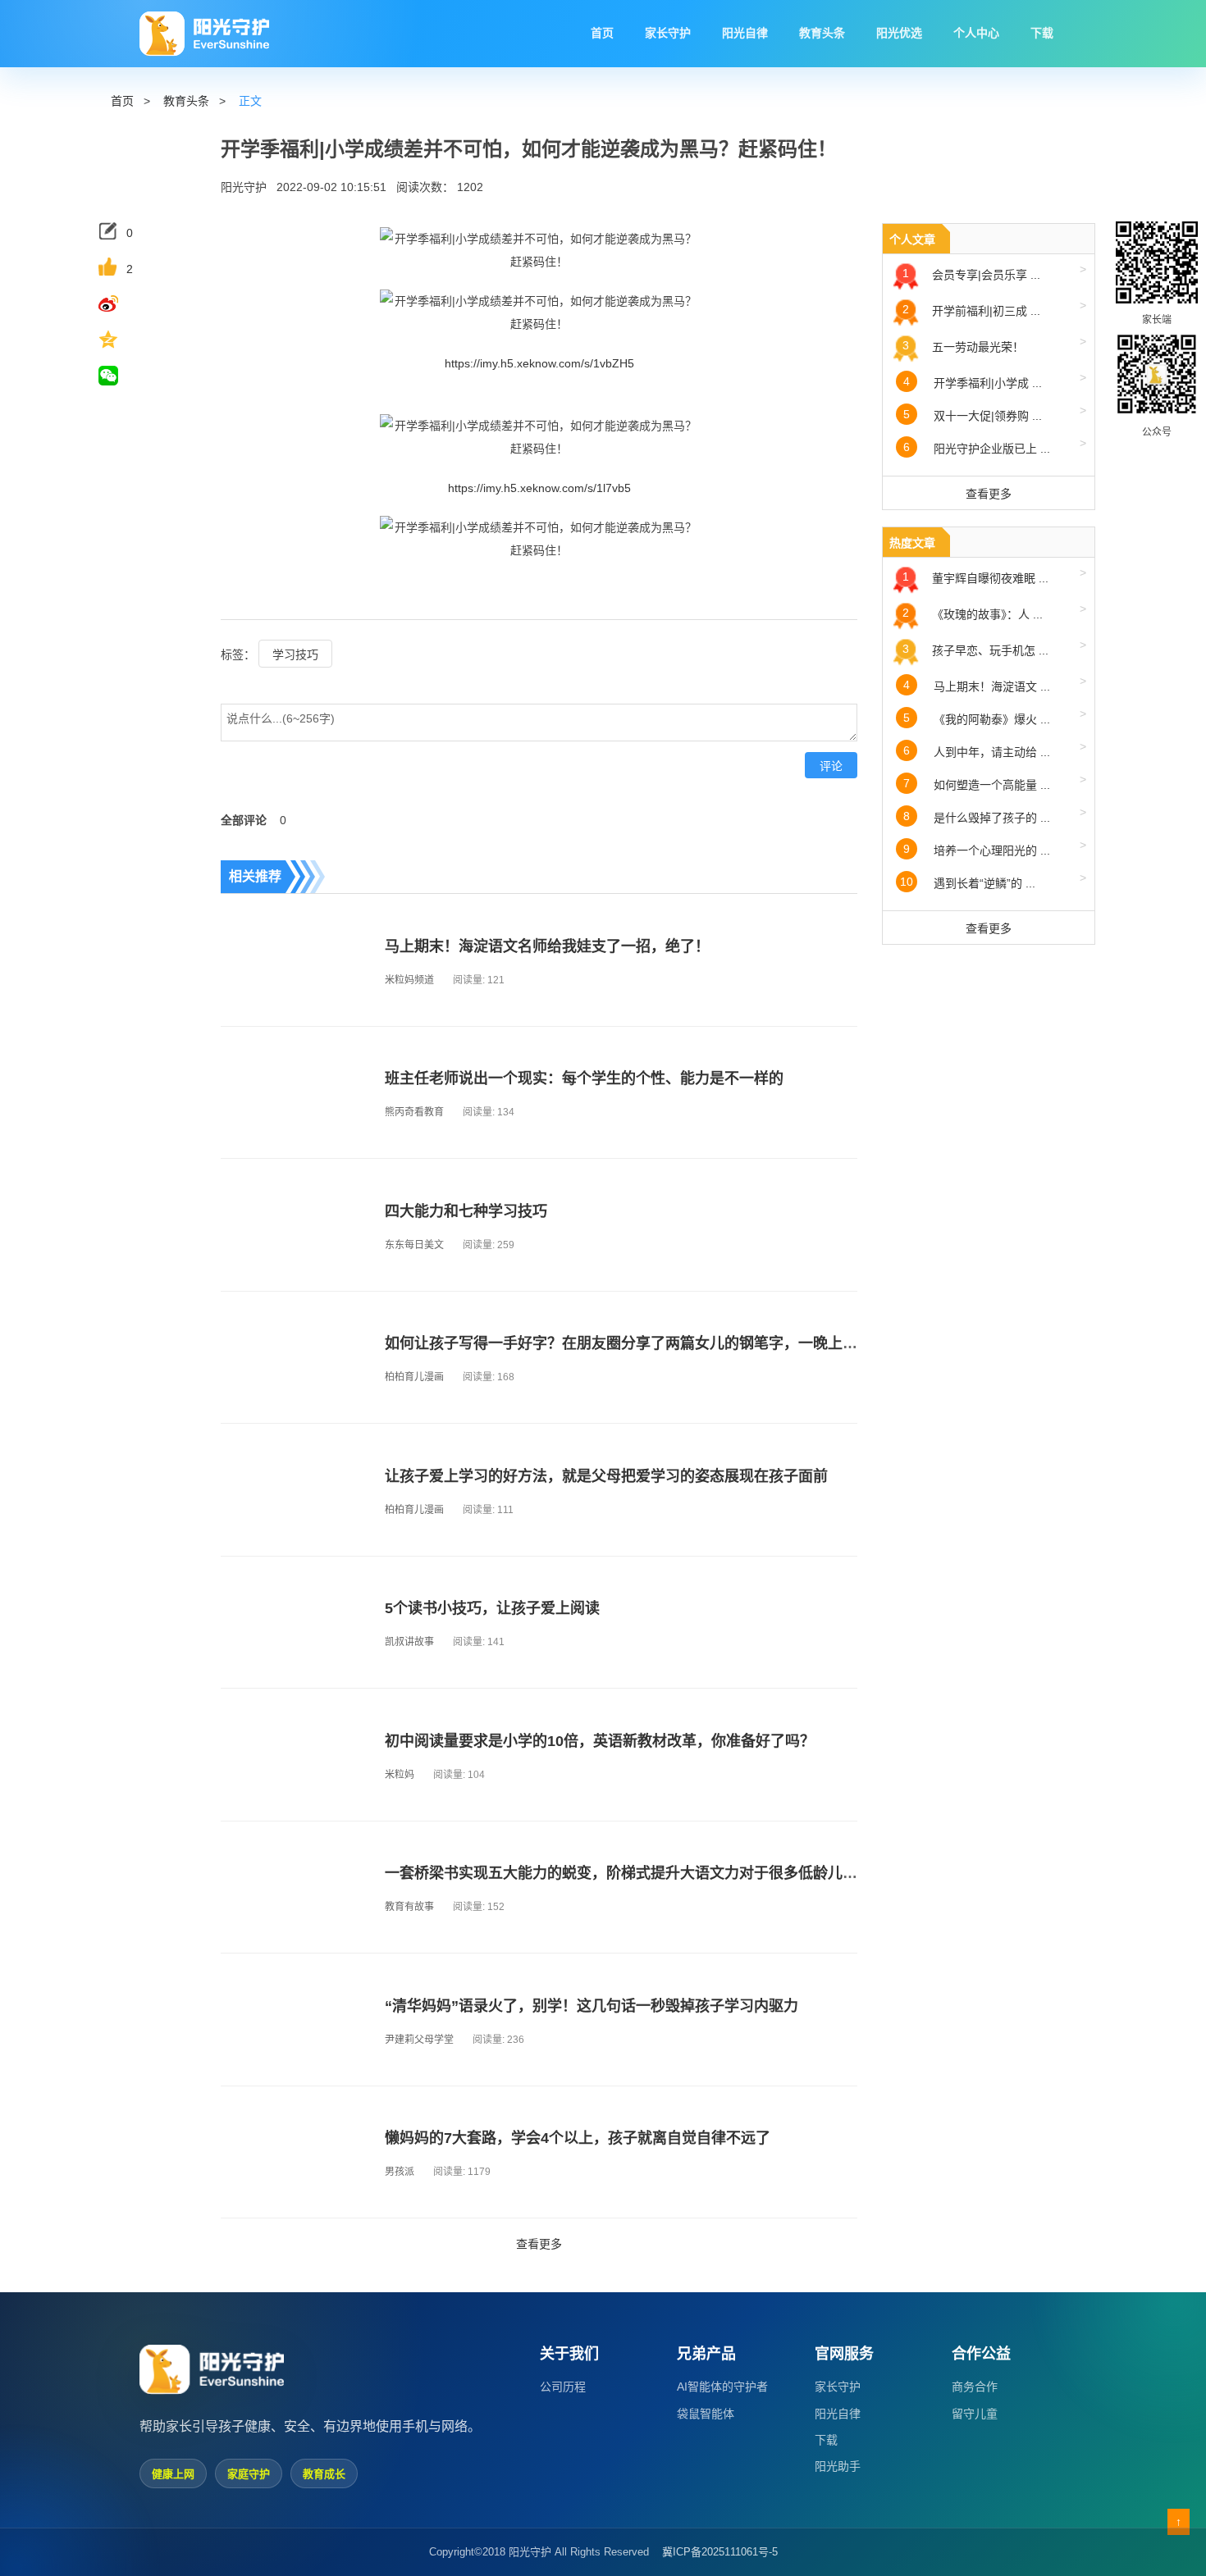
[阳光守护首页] (204, 34)
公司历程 (563, 2387)
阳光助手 (838, 2466)
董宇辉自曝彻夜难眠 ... (994, 575)
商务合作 (975, 2387)
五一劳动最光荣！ (994, 344)
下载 (826, 2440)
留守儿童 (975, 2414)
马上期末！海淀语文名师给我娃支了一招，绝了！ (547, 946)
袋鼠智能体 (706, 2414)
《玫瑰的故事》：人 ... (994, 611)
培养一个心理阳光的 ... (995, 848)
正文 (250, 101)
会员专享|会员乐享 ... (994, 272)
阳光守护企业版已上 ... (995, 446)
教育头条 (186, 101)
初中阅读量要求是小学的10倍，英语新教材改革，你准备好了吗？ (600, 1741)
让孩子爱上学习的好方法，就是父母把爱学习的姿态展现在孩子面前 (606, 1476)
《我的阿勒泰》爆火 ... (995, 716)
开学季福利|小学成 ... (995, 380)
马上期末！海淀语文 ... (995, 684)
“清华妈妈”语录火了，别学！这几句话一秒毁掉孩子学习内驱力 (592, 2006)
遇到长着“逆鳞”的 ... (993, 880)
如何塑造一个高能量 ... (995, 782)
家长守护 (838, 2387)
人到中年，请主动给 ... (995, 749)
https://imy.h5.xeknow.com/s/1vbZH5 (539, 363)
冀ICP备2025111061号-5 (720, 2552)
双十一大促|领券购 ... (995, 413)
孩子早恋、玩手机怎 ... (994, 647)
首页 (122, 101)
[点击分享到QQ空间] (121, 340)
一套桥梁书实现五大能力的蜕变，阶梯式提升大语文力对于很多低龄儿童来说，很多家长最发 (688, 1873)
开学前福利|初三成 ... (994, 308)
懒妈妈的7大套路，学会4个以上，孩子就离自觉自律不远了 (578, 2138)
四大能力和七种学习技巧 (466, 1211)
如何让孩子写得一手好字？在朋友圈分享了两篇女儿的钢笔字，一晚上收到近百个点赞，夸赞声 (695, 1343)
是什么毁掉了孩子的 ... (995, 815)
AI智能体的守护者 (722, 2387)
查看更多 (539, 2244)
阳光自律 (838, 2414)
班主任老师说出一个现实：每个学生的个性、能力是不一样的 (584, 1078)
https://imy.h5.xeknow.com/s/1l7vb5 (539, 488)
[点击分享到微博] (121, 303)
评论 (831, 766)
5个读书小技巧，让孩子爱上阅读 (492, 1608)
